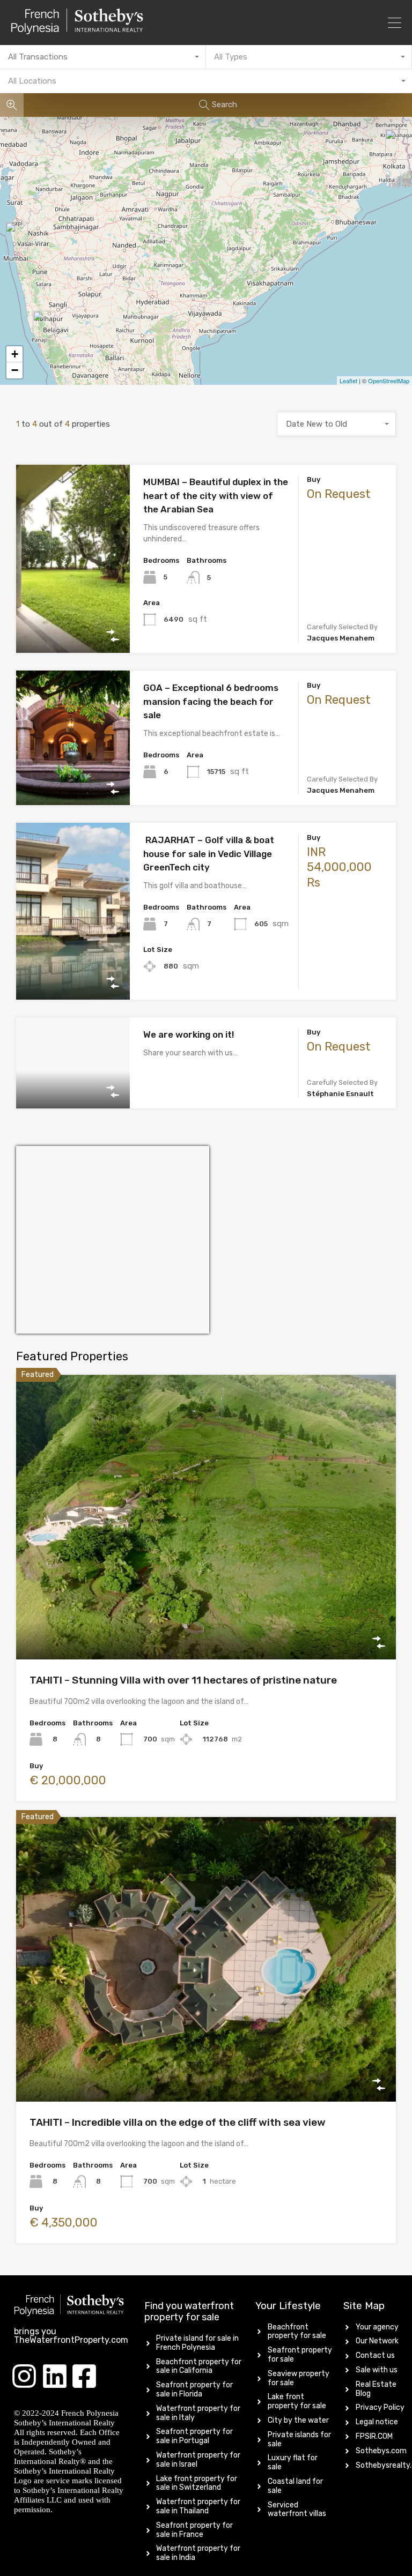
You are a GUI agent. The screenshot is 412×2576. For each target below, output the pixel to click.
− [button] (15, 370)
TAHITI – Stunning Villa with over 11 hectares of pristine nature (183, 1680)
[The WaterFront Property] (105, 21)
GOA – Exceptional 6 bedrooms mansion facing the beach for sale (211, 701)
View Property (73, 616)
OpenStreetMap (389, 381)
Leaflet (348, 381)
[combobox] (103, 57)
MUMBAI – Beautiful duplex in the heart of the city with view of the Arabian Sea (216, 496)
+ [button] (15, 354)
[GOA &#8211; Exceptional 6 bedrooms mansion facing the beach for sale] (44, 326)
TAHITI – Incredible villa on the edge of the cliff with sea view (178, 2122)
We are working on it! (189, 1034)
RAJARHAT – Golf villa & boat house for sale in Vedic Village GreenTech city (209, 854)
